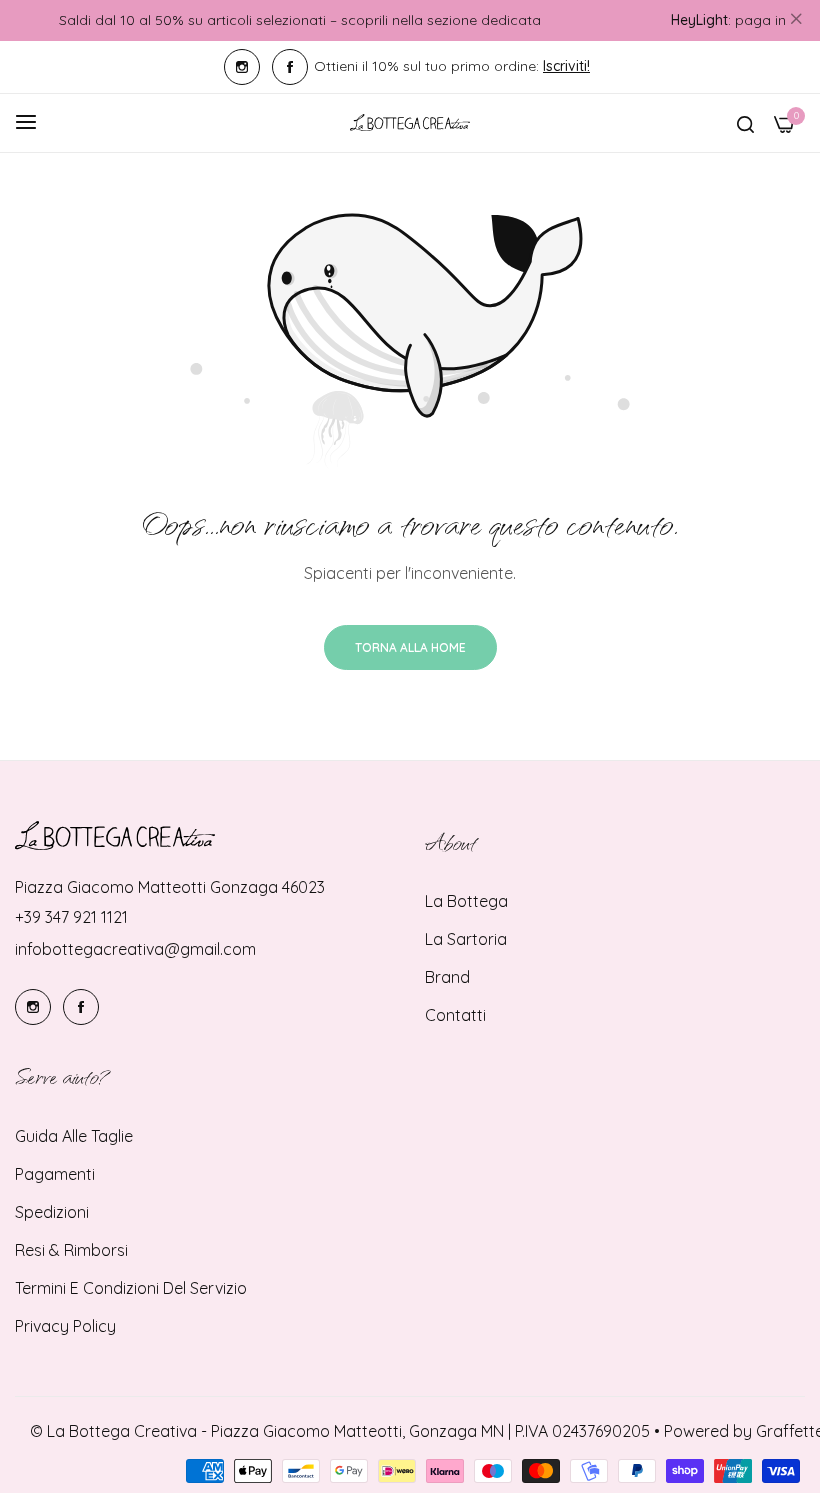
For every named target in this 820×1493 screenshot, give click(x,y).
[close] (796, 21)
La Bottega (466, 901)
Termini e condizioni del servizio (131, 1288)
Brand (447, 977)
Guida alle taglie (74, 1136)
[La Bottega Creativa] (410, 123)
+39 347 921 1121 (71, 917)
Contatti (455, 1015)
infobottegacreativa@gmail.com (135, 949)
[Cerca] (745, 123)
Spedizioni (52, 1212)
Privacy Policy (65, 1326)
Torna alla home (410, 647)
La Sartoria (466, 939)
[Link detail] (242, 67)
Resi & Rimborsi (71, 1250)
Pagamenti (55, 1174)
